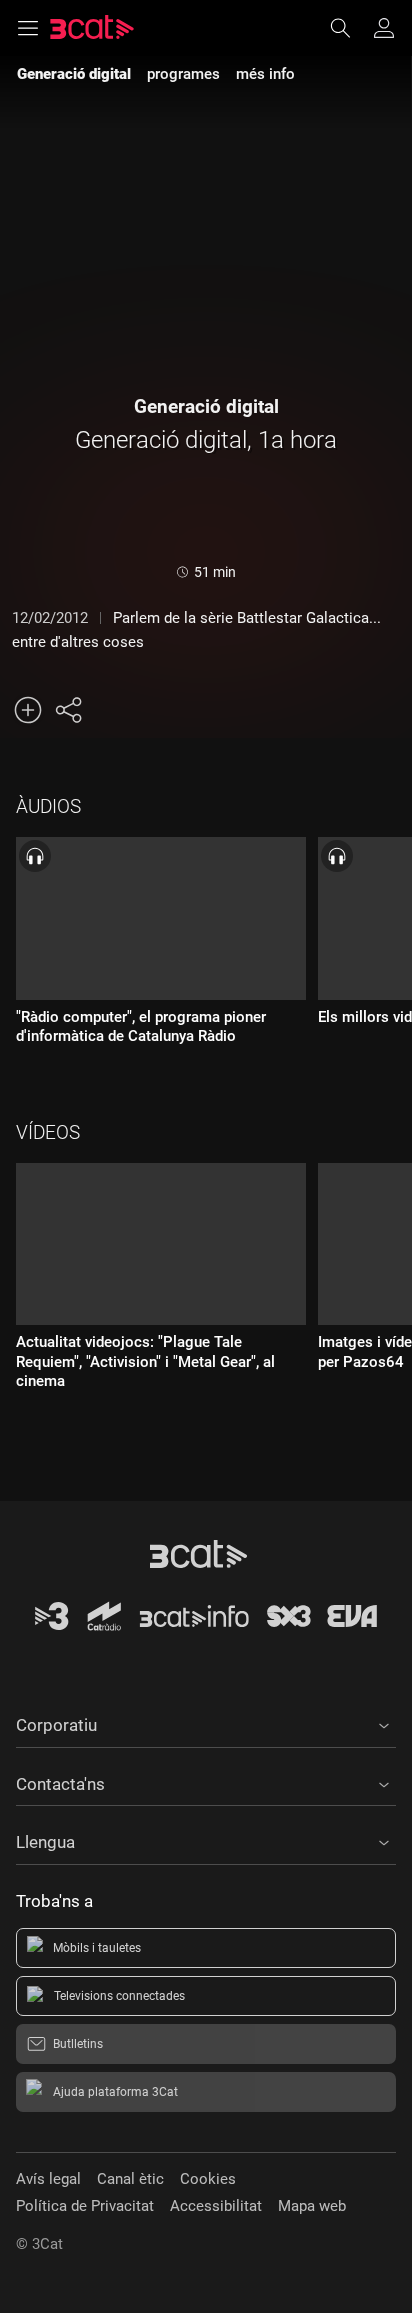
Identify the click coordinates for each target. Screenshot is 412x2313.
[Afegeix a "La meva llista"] (28, 710)
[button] (206, 1722)
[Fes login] (384, 28)
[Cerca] (350, 28)
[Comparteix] (68, 710)
